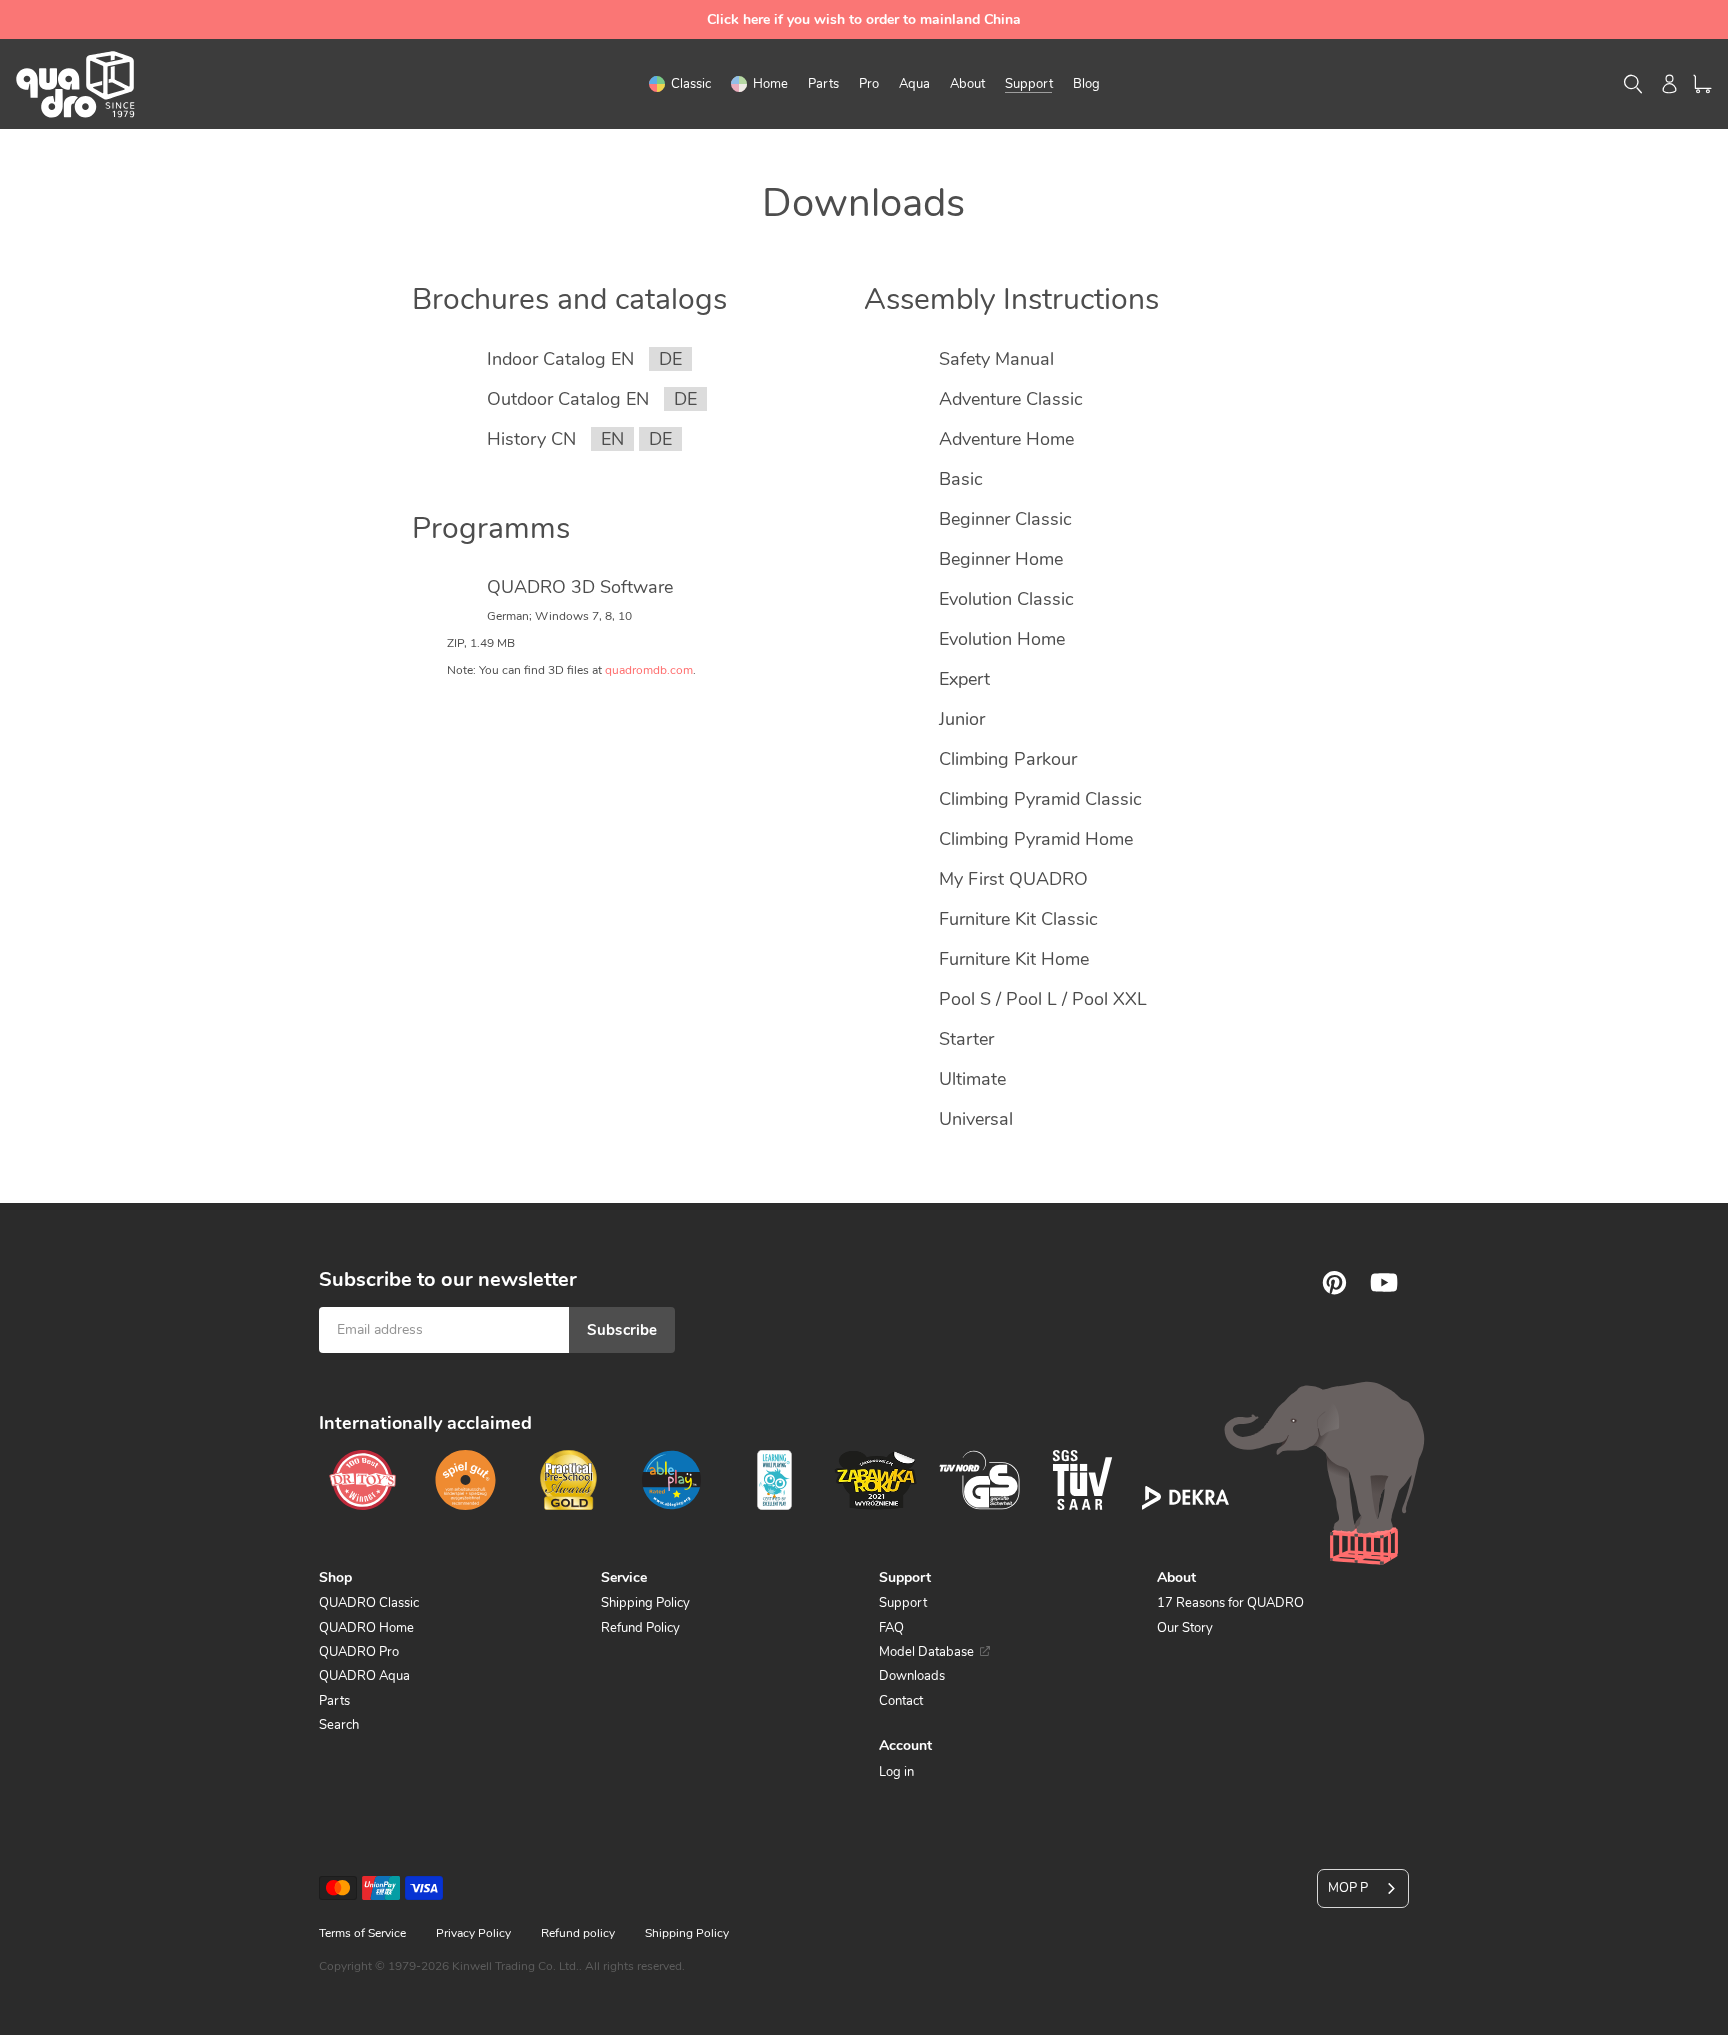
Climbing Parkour (1008, 759)
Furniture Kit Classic (1018, 919)
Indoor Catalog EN (560, 359)
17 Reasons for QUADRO (1230, 1603)
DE (670, 359)
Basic (961, 479)
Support (903, 1603)
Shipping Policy (645, 1603)
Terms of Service (362, 1933)
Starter (966, 1039)
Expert (964, 679)
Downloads (912, 1676)
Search (339, 1725)
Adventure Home (1006, 439)
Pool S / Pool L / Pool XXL (1043, 999)
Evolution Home (1002, 639)
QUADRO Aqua (364, 1676)
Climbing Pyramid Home (1036, 839)
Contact (901, 1701)
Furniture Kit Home (1014, 959)
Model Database (926, 1652)
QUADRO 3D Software (580, 587)
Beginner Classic (1005, 519)
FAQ (891, 1628)
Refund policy (578, 1933)
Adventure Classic (1011, 399)
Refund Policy (640, 1628)
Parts (334, 1701)
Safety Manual (996, 359)
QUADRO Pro (359, 1652)
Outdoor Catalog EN (568, 399)
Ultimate (972, 1079)
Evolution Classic (1006, 599)
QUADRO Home (366, 1628)
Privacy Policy (473, 1933)
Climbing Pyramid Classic (1040, 799)
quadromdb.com (649, 670)
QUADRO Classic (369, 1603)
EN (612, 439)
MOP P (1348, 1888)
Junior (962, 719)
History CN (531, 439)
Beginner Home (1001, 559)
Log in (896, 1772)
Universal (976, 1119)
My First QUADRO (1013, 879)
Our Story (1185, 1628)
